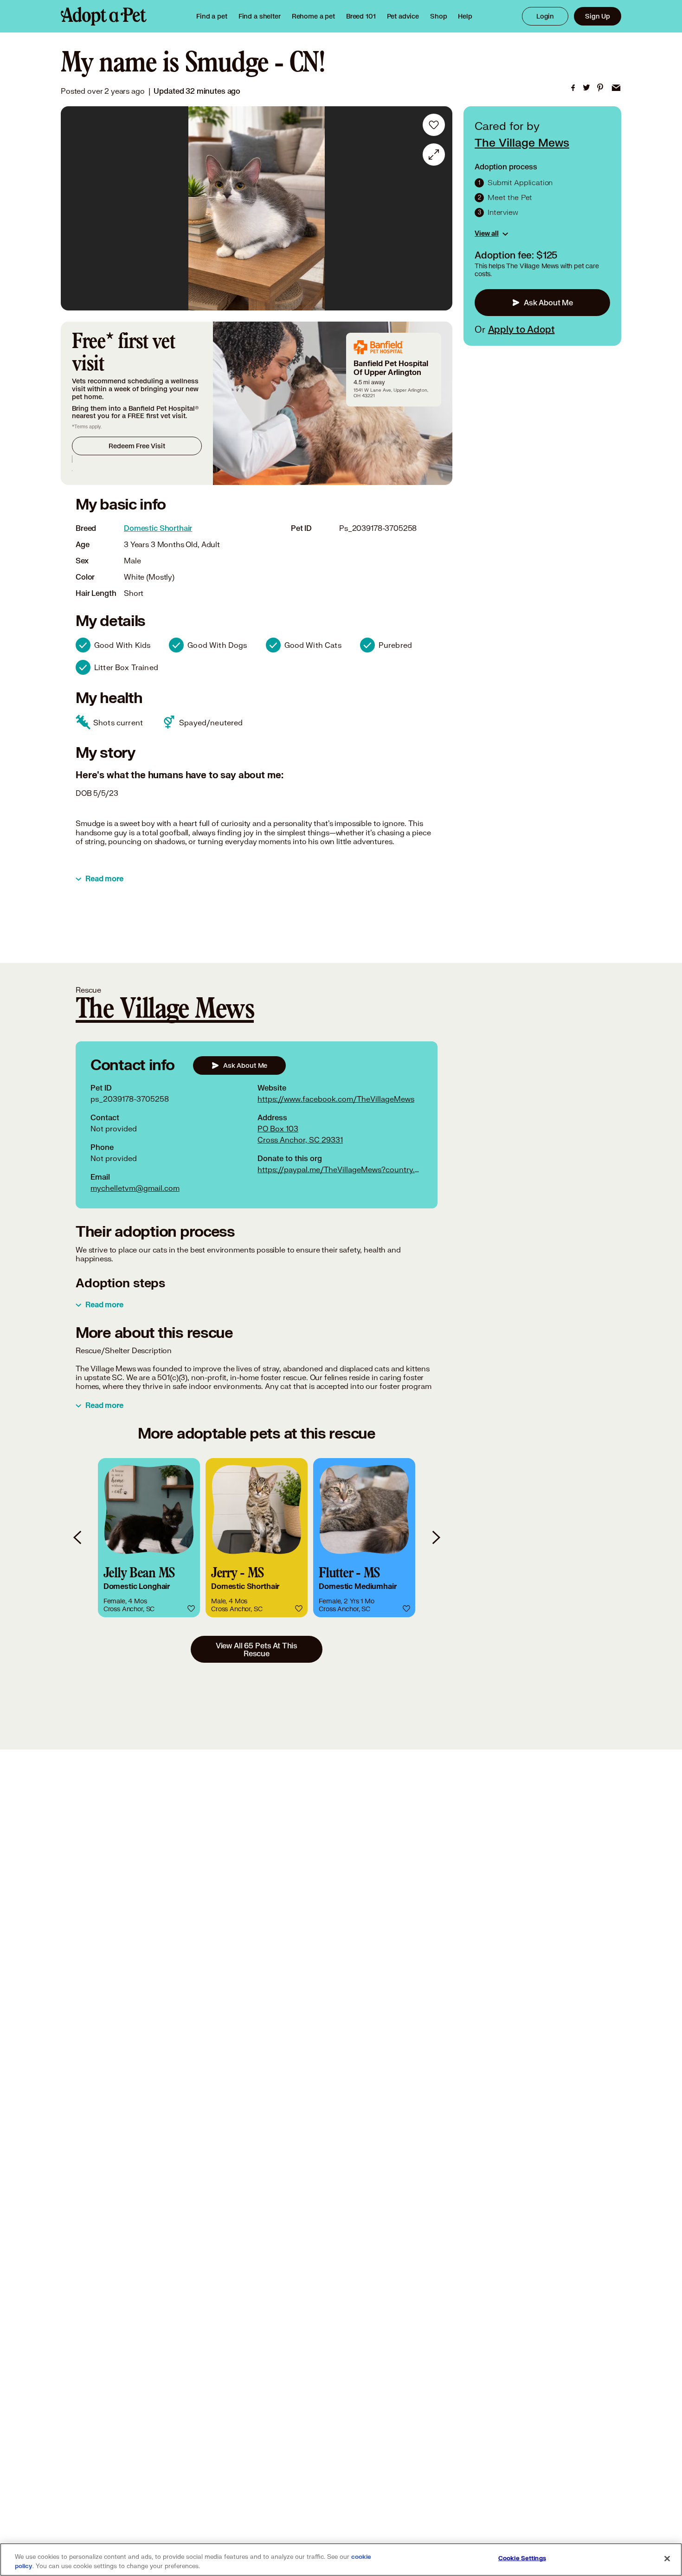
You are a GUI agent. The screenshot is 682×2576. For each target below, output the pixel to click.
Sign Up (598, 16)
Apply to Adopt (521, 329)
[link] (313, 16)
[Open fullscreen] (434, 155)
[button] (149, 1538)
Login (545, 16)
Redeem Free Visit (137, 446)
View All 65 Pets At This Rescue (257, 1649)
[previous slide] (78, 1538)
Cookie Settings (522, 2558)
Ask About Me (548, 302)
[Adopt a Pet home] (104, 16)
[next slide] (436, 1538)
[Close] (667, 2559)
